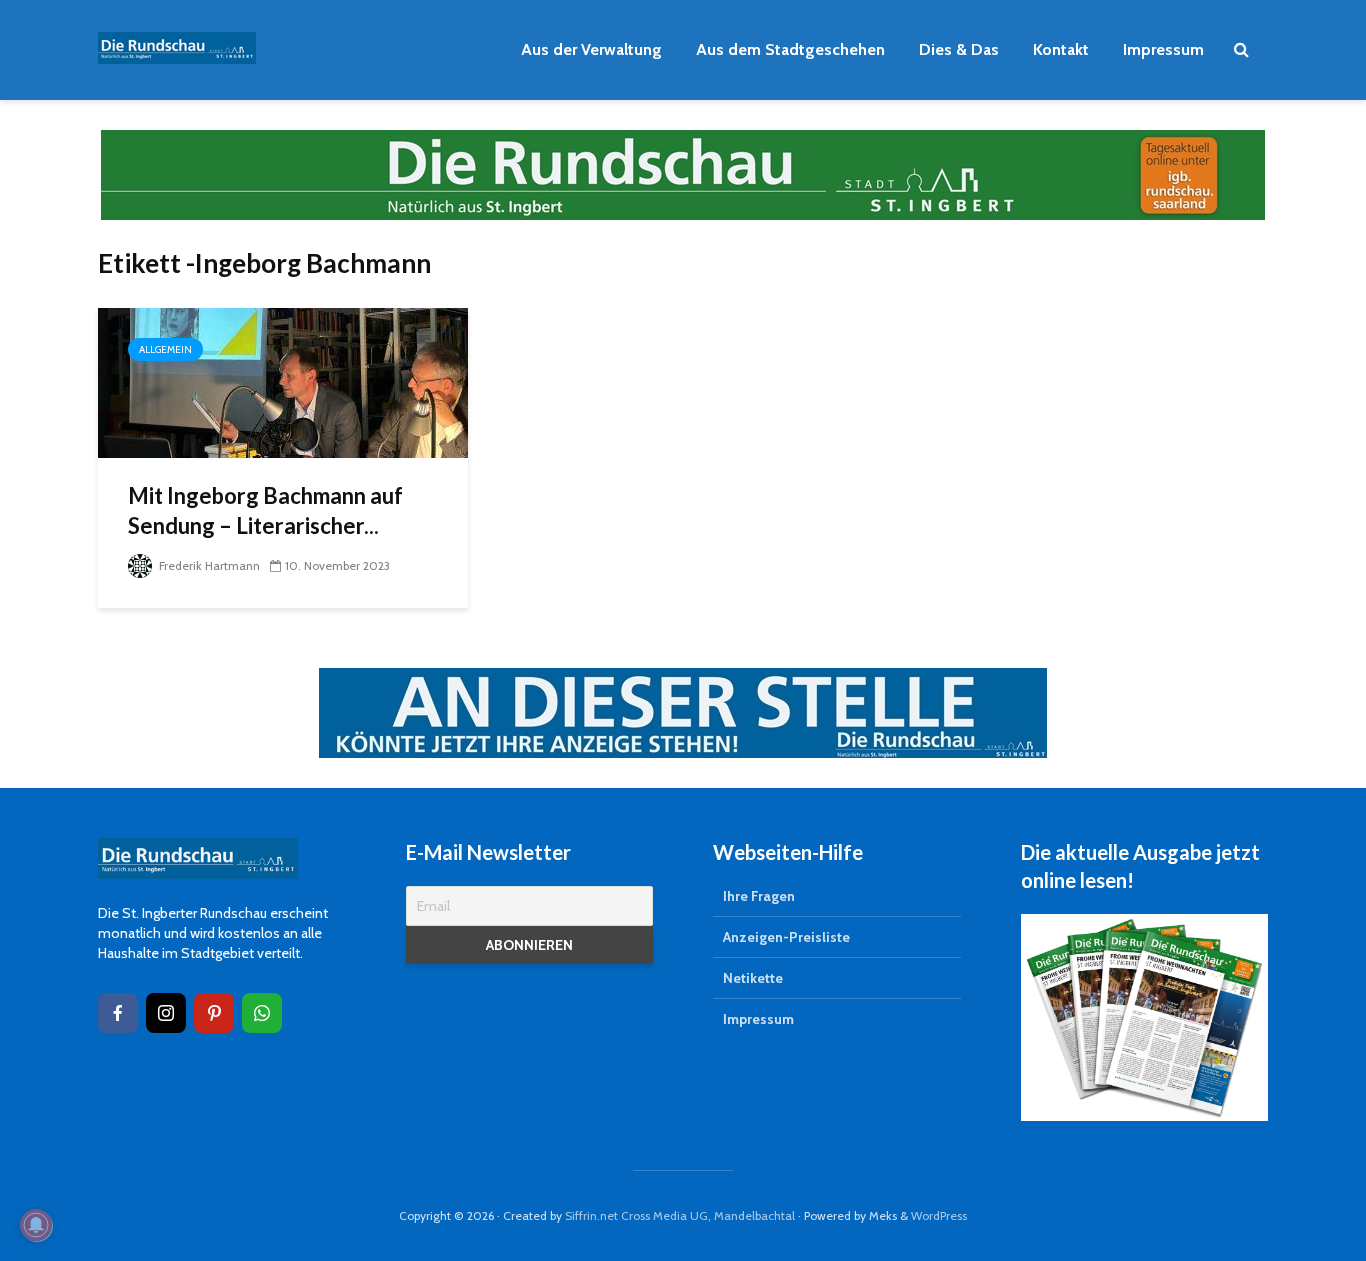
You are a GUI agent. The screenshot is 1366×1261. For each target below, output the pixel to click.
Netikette (753, 978)
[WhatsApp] (262, 1013)
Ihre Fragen (759, 896)
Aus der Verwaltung (591, 49)
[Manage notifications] (36, 1225)
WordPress (939, 1215)
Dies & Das (959, 49)
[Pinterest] (214, 1013)
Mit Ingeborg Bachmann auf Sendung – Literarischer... (265, 510)
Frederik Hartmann (208, 565)
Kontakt (1061, 49)
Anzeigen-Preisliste (786, 937)
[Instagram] (166, 1013)
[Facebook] (118, 1013)
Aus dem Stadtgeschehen (790, 49)
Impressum (1163, 49)
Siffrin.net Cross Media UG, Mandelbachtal (680, 1215)
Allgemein (165, 349)
